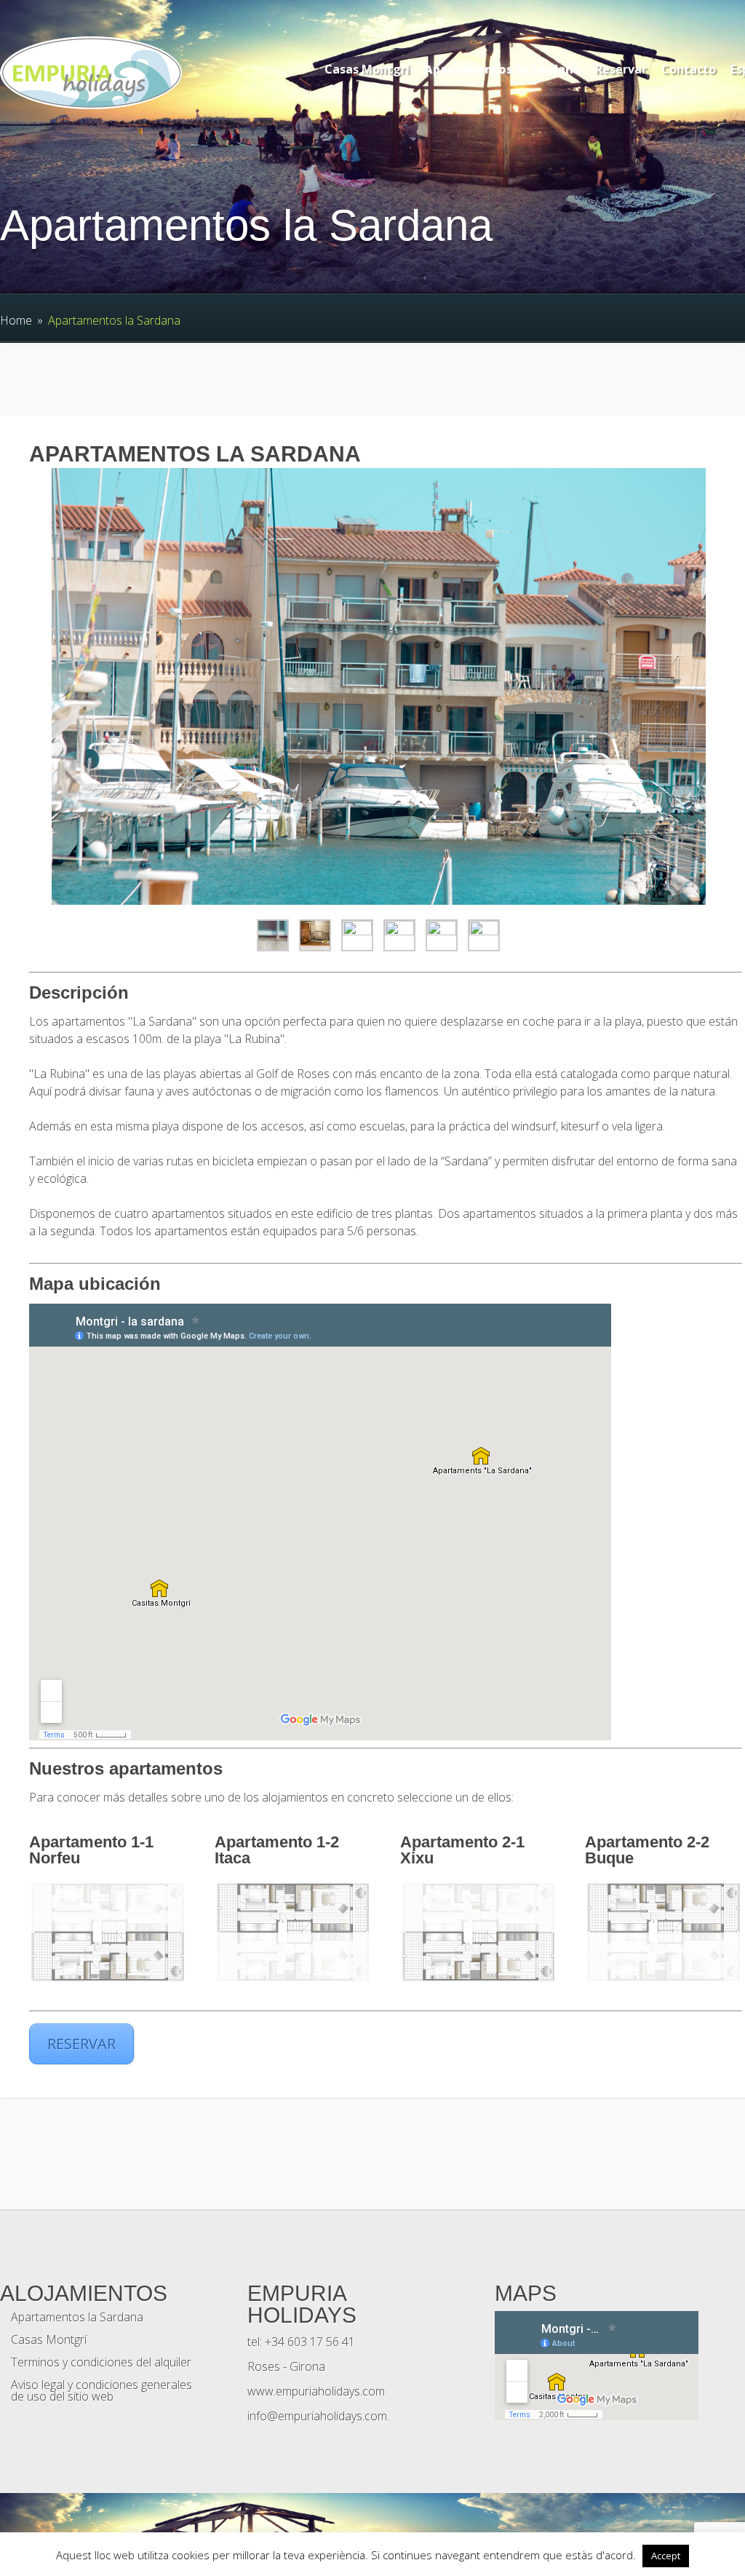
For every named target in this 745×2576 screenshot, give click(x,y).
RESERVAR (81, 2044)
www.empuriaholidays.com (316, 2391)
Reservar (621, 69)
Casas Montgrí (367, 69)
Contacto (689, 69)
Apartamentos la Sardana (502, 69)
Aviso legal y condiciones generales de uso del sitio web (101, 2390)
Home (16, 320)
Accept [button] (666, 2556)
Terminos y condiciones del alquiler (101, 2362)
